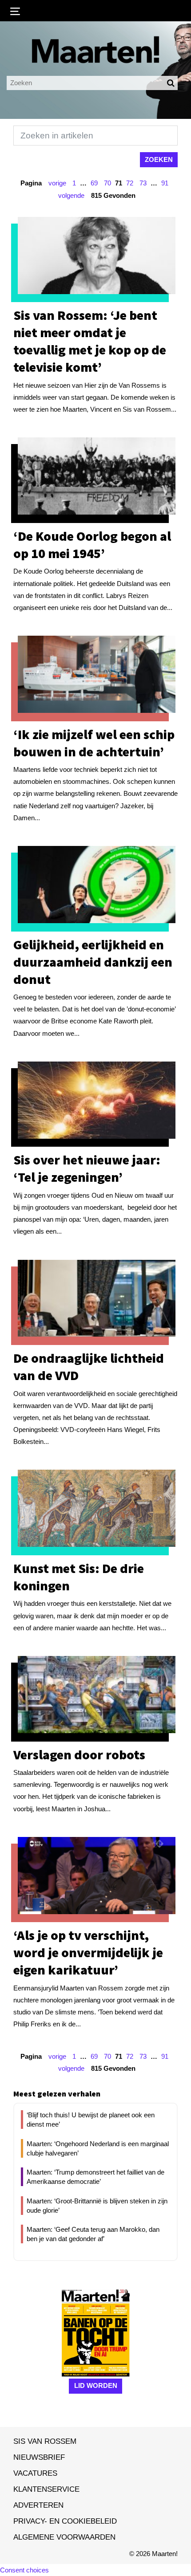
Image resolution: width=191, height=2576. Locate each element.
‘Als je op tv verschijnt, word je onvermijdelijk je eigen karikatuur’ (88, 1952)
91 (165, 183)
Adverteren (38, 2505)
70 (107, 183)
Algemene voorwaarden (64, 2537)
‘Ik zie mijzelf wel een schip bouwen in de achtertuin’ (94, 743)
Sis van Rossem (45, 2441)
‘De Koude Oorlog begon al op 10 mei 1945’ (92, 545)
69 (94, 183)
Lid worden (96, 2385)
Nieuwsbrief (39, 2457)
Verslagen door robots (79, 1754)
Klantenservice (46, 2489)
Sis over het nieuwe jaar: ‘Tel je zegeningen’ (87, 1168)
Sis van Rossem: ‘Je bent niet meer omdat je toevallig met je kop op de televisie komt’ (90, 341)
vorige (57, 183)
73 (143, 183)
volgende (71, 195)
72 (130, 183)
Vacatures (35, 2473)
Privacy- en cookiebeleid (65, 2521)
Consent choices (24, 2570)
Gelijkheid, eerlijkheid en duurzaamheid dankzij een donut (93, 962)
